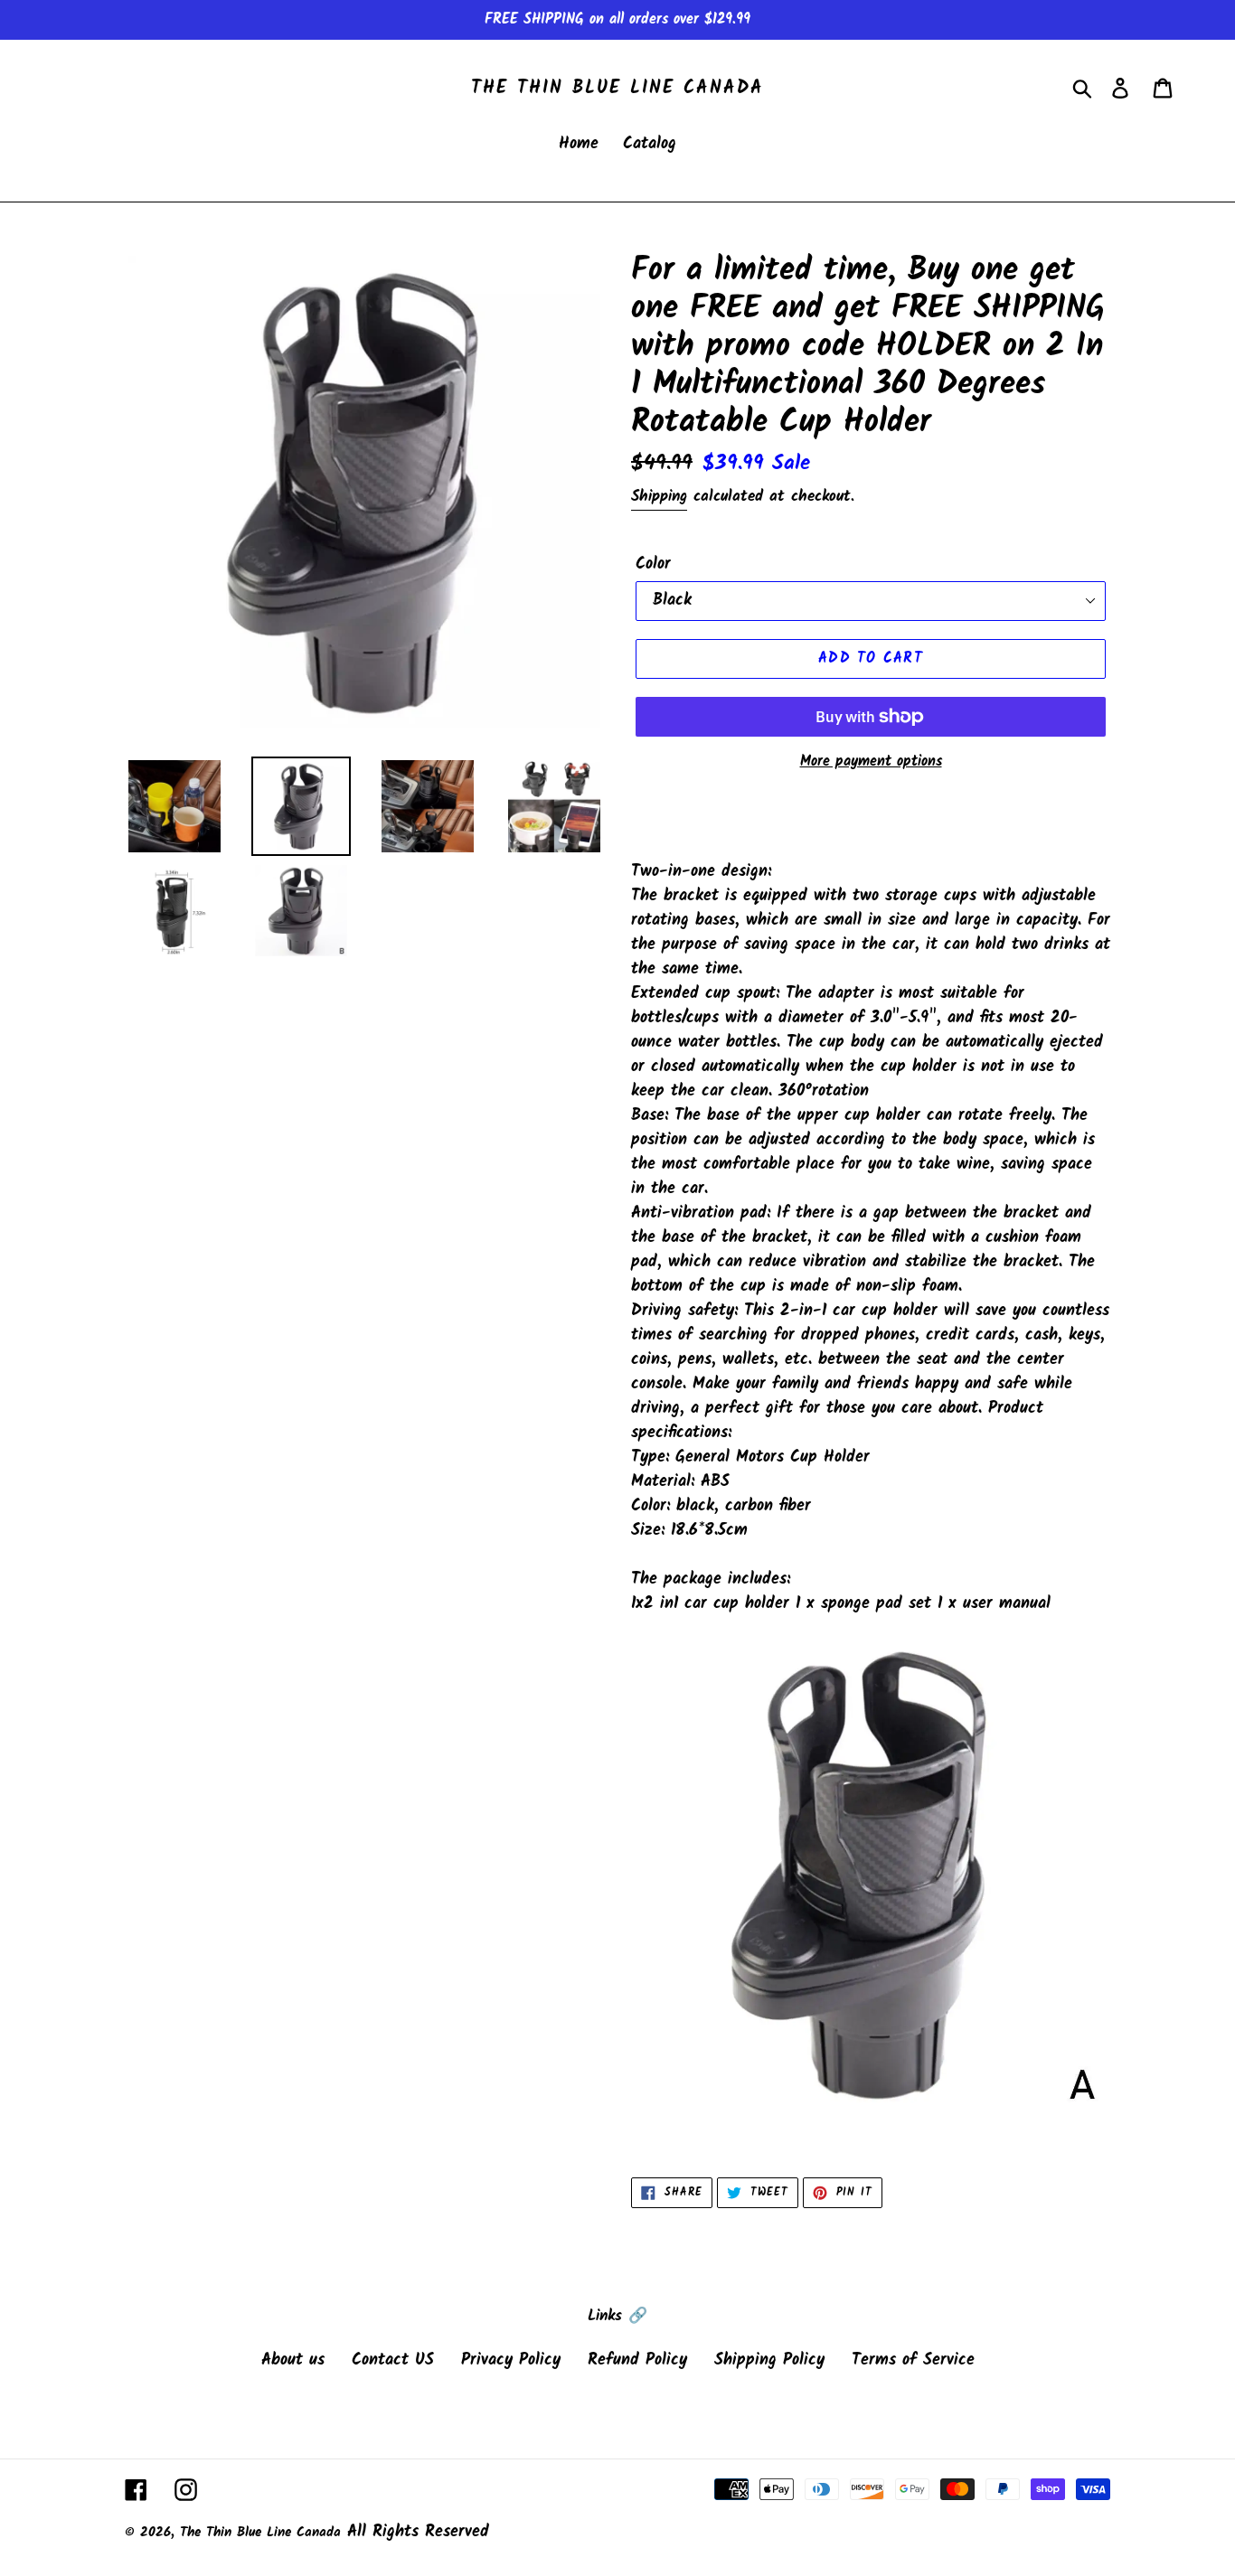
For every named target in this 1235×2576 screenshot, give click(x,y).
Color (653, 564)
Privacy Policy (511, 2360)
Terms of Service (913, 2360)
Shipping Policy (769, 2360)
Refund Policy (637, 2360)
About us (293, 2360)
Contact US (393, 2360)
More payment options (871, 762)
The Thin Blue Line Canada (617, 89)
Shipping (659, 497)
